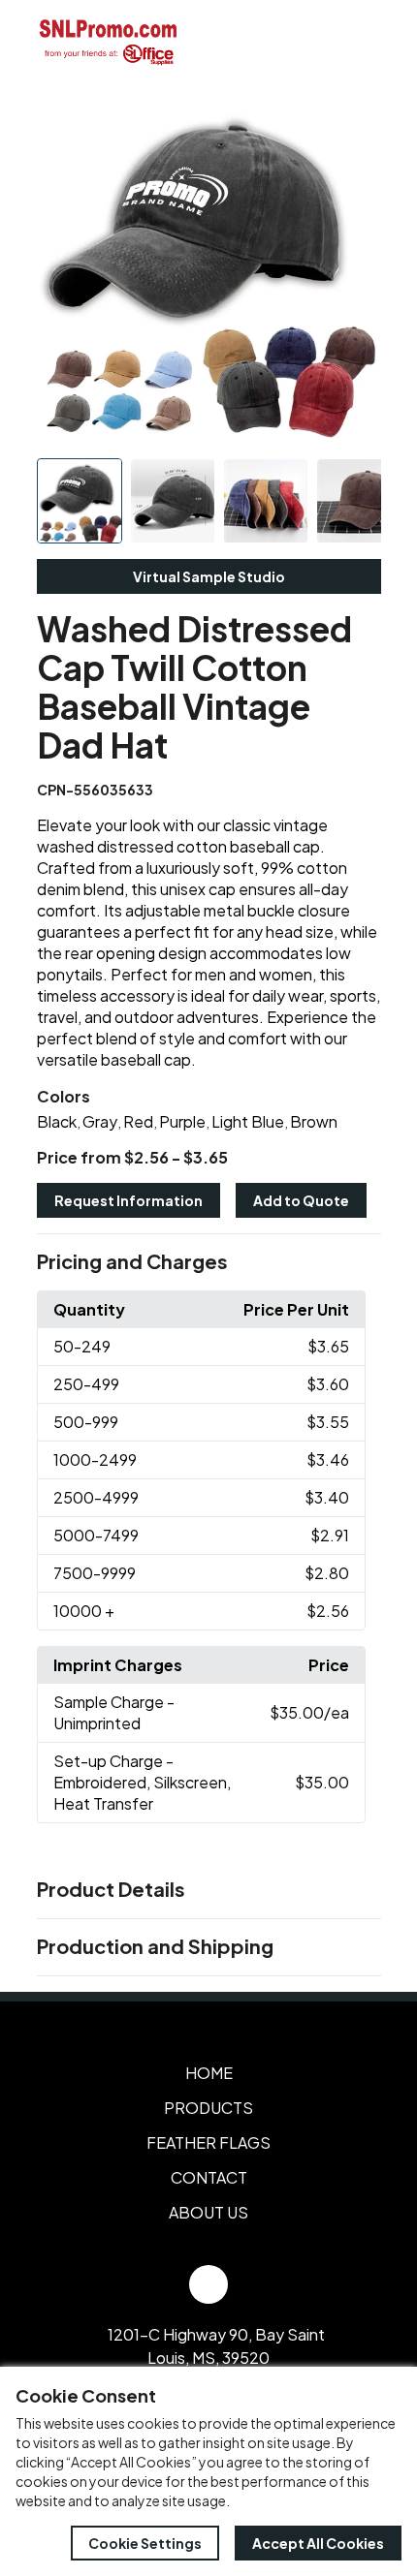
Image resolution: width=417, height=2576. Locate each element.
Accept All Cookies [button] (318, 2543)
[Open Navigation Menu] (359, 42)
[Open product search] (318, 42)
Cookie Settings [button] (145, 2543)
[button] (209, 1262)
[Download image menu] (356, 124)
